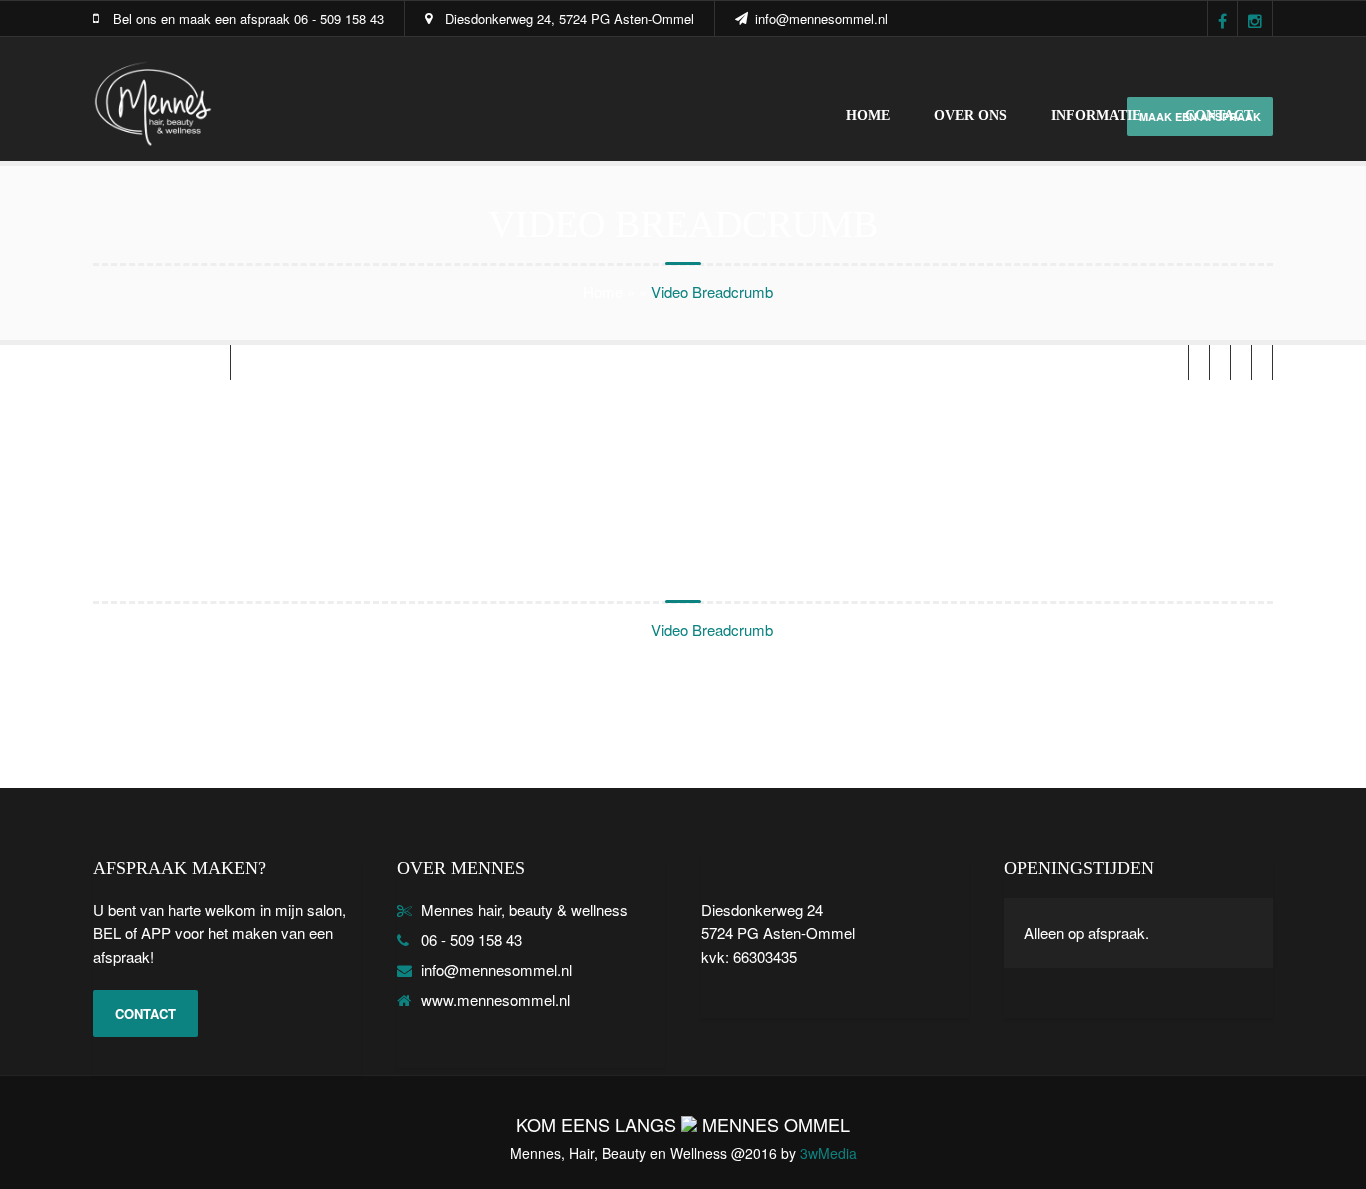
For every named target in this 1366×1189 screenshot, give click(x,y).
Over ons (970, 115)
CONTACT (145, 1013)
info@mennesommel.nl (821, 18)
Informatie (1096, 115)
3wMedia (828, 1153)
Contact (1219, 115)
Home (868, 115)
